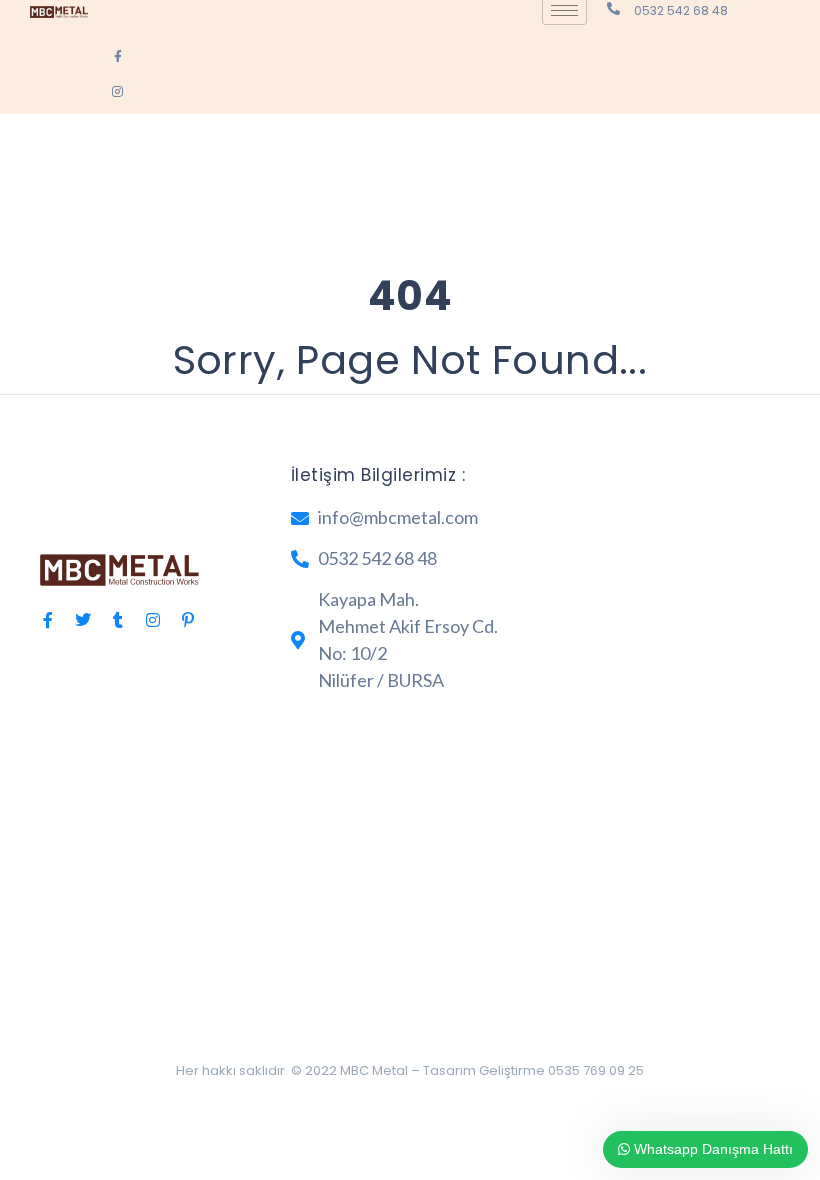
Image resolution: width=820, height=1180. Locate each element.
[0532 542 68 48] (613, 8)
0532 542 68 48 (681, 10)
